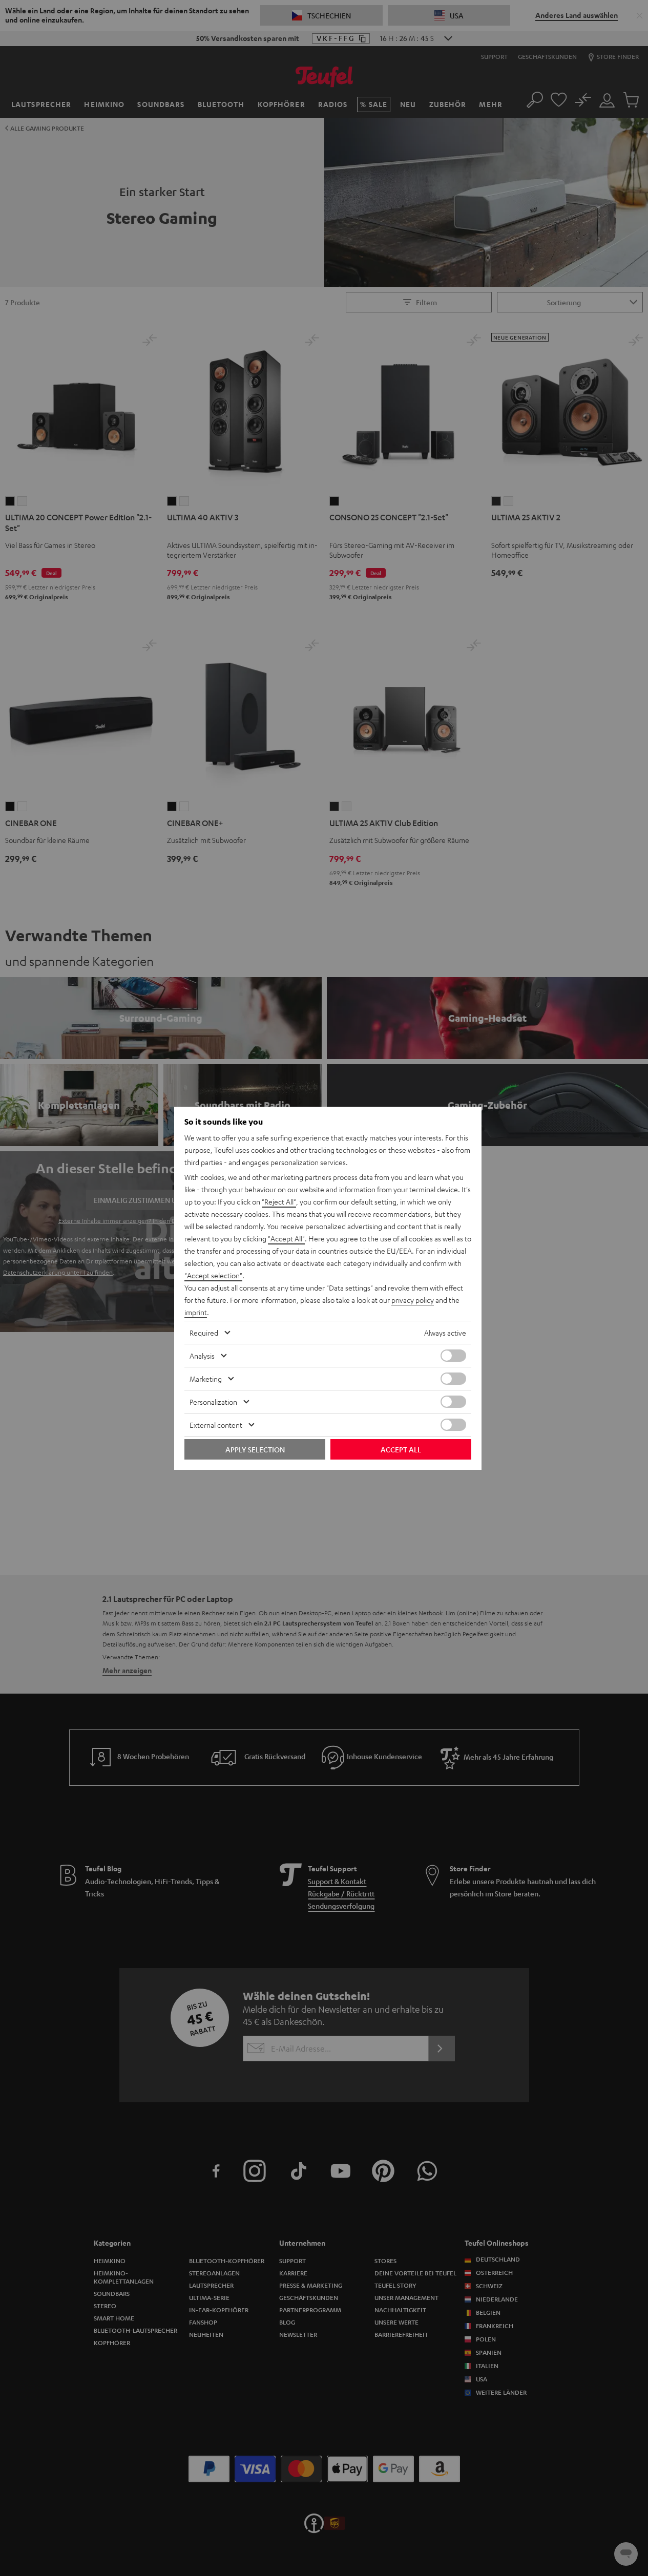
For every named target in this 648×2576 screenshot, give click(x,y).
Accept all (401, 1449)
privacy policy (413, 1300)
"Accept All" (286, 1238)
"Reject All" (279, 1201)
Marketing (206, 1379)
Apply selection (255, 1449)
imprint (196, 1312)
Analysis (202, 1356)
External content (216, 1425)
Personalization (213, 1402)
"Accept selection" (213, 1275)
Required (204, 1333)
